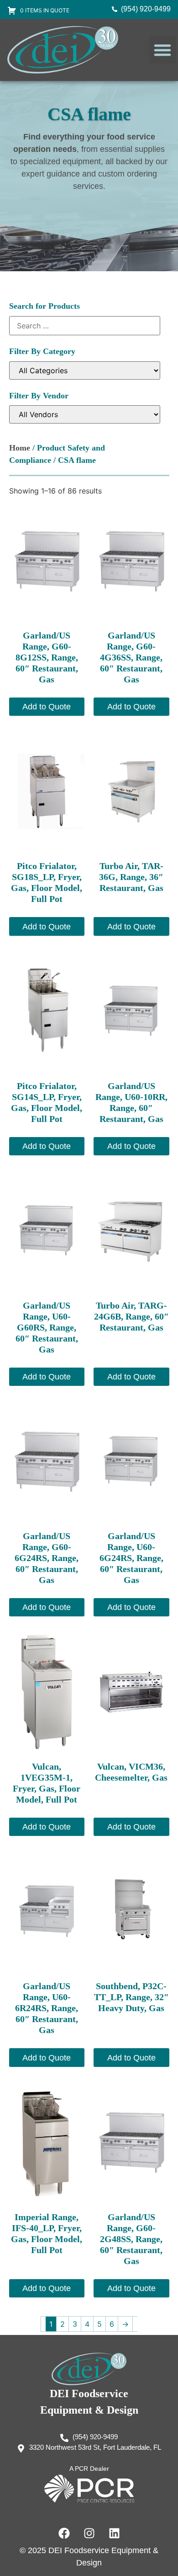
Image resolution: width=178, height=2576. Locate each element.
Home (20, 448)
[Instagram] (89, 2533)
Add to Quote (47, 707)
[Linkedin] (114, 2533)
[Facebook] (64, 2533)
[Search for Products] (85, 326)
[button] (162, 50)
